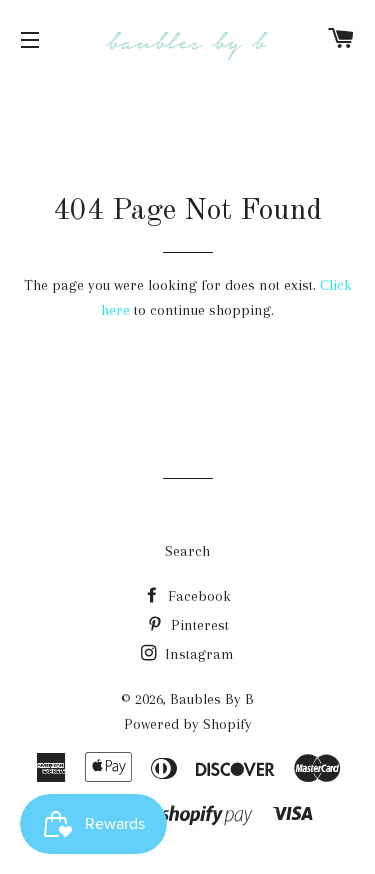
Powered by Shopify (188, 724)
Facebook (197, 596)
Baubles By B (212, 699)
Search (187, 551)
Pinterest (198, 625)
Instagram (197, 654)
